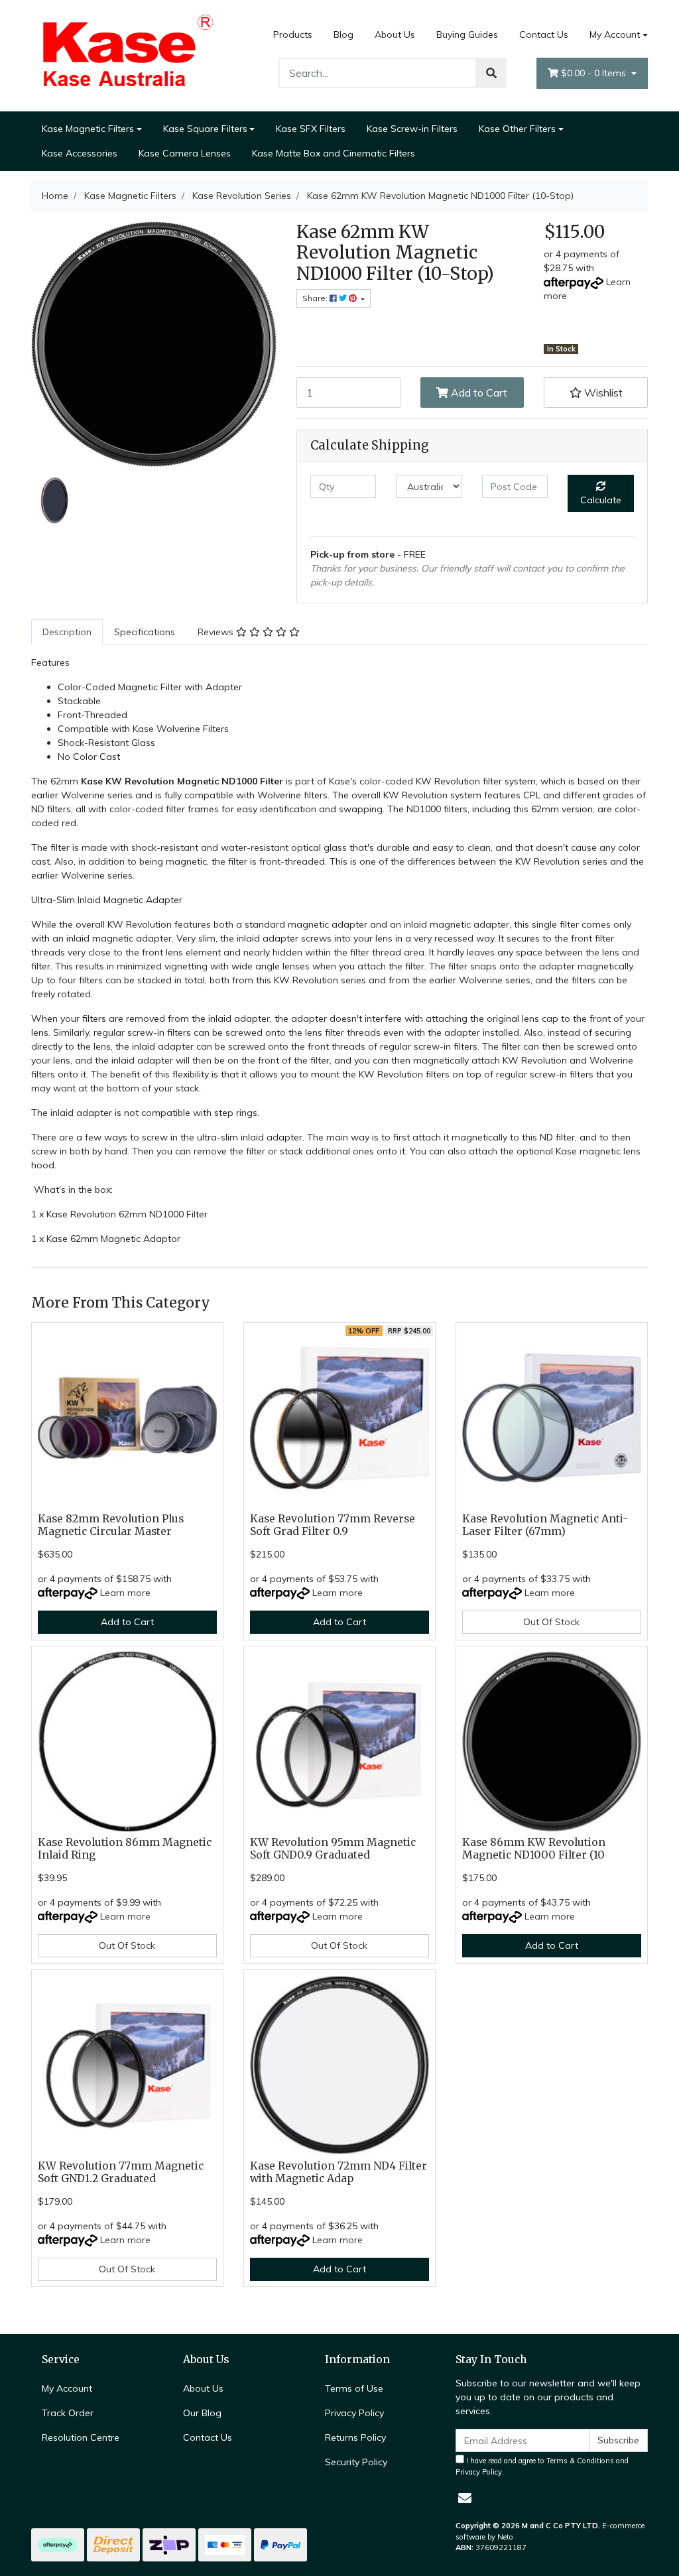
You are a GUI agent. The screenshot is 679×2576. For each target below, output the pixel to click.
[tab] (67, 632)
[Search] (491, 73)
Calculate (601, 500)
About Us (395, 34)
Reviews (217, 632)
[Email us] (465, 2498)
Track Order (68, 2413)
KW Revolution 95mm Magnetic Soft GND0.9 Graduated (333, 1849)
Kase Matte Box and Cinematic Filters (334, 153)
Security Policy (356, 2462)
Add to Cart (478, 393)
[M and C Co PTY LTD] (127, 54)
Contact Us (544, 34)
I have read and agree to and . (542, 2466)
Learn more (125, 1593)
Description (67, 632)
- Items (595, 73)
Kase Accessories (80, 153)
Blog (343, 34)
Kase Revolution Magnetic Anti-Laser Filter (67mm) (545, 1525)
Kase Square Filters (205, 129)
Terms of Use (354, 2388)
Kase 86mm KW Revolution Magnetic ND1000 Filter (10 (534, 1849)
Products (293, 34)
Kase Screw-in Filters (412, 129)
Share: (316, 298)
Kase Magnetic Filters (88, 129)
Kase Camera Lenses (185, 153)
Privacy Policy (354, 2413)
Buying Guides (467, 34)
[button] (596, 393)
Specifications (145, 632)
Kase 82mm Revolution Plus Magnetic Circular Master (111, 1525)
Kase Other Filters (517, 129)
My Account (615, 34)
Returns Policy (355, 2437)
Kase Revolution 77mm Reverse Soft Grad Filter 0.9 (333, 1525)
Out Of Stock (551, 1622)
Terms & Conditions (580, 2461)
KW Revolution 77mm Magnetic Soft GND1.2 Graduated (121, 2172)
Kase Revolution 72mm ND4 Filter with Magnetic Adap (339, 2172)
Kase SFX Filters (311, 129)
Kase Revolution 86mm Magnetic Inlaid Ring (125, 1849)
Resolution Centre (81, 2437)
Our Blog (202, 2413)
